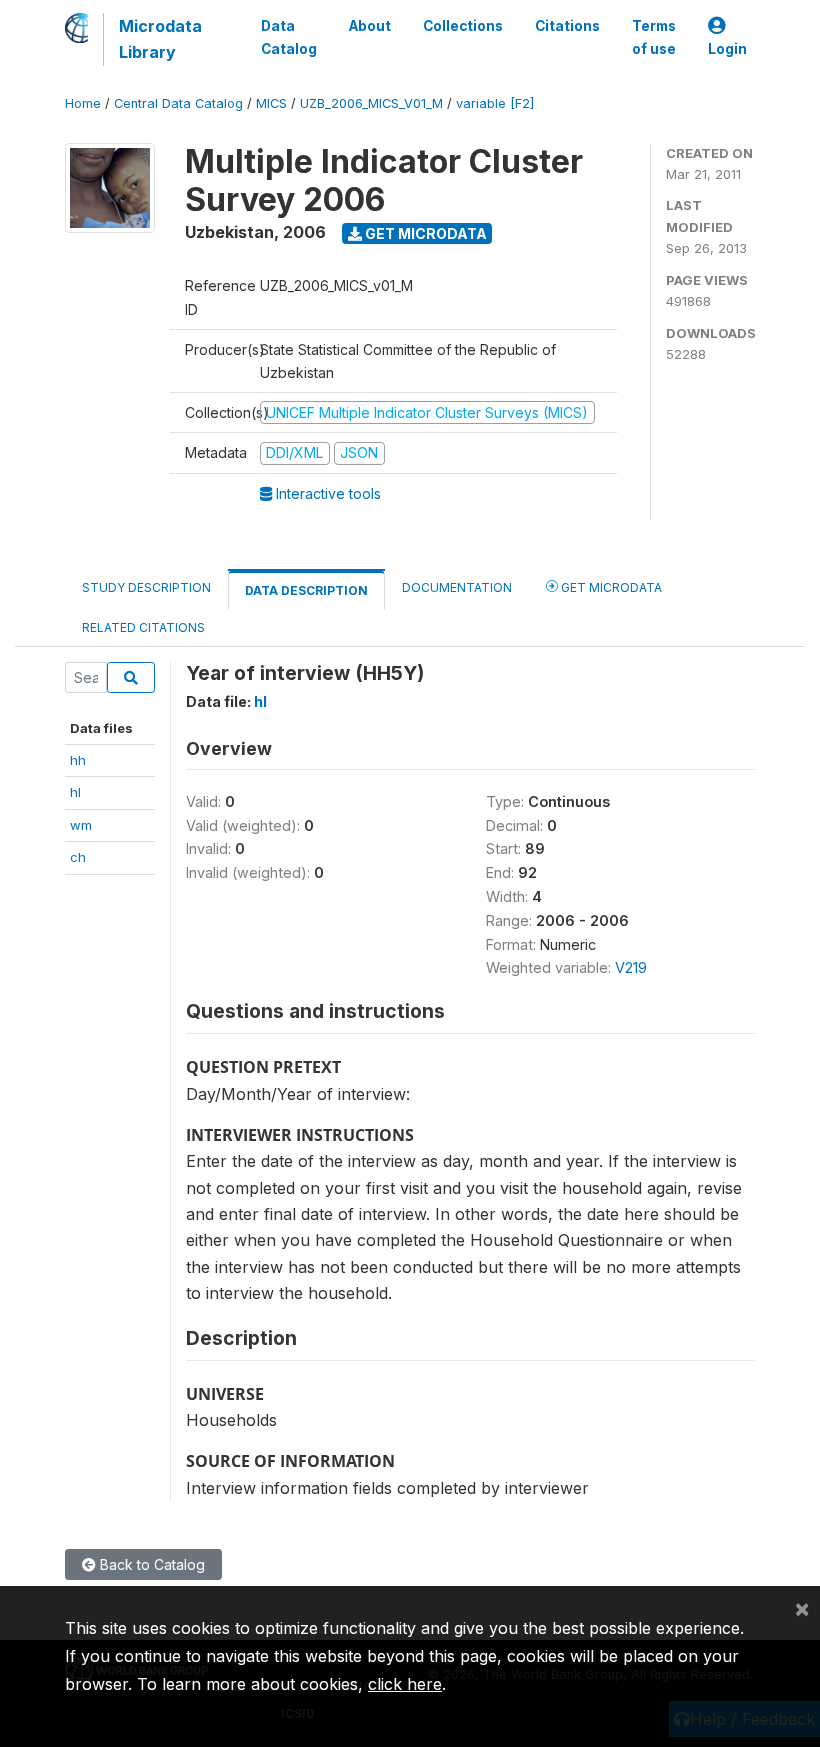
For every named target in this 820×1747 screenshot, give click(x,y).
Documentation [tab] (457, 587)
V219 (631, 967)
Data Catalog (289, 37)
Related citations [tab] (143, 627)
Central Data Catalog (178, 103)
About (370, 26)
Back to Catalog (150, 1564)
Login (727, 49)
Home (83, 103)
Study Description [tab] (146, 587)
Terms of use (654, 37)
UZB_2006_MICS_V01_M (371, 103)
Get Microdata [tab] (610, 587)
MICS (271, 103)
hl (75, 792)
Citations (567, 26)
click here (405, 1684)
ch (78, 857)
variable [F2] (495, 103)
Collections (463, 26)
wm (81, 825)
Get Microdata (424, 233)
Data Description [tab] (306, 590)
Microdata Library (160, 39)
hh (78, 760)
